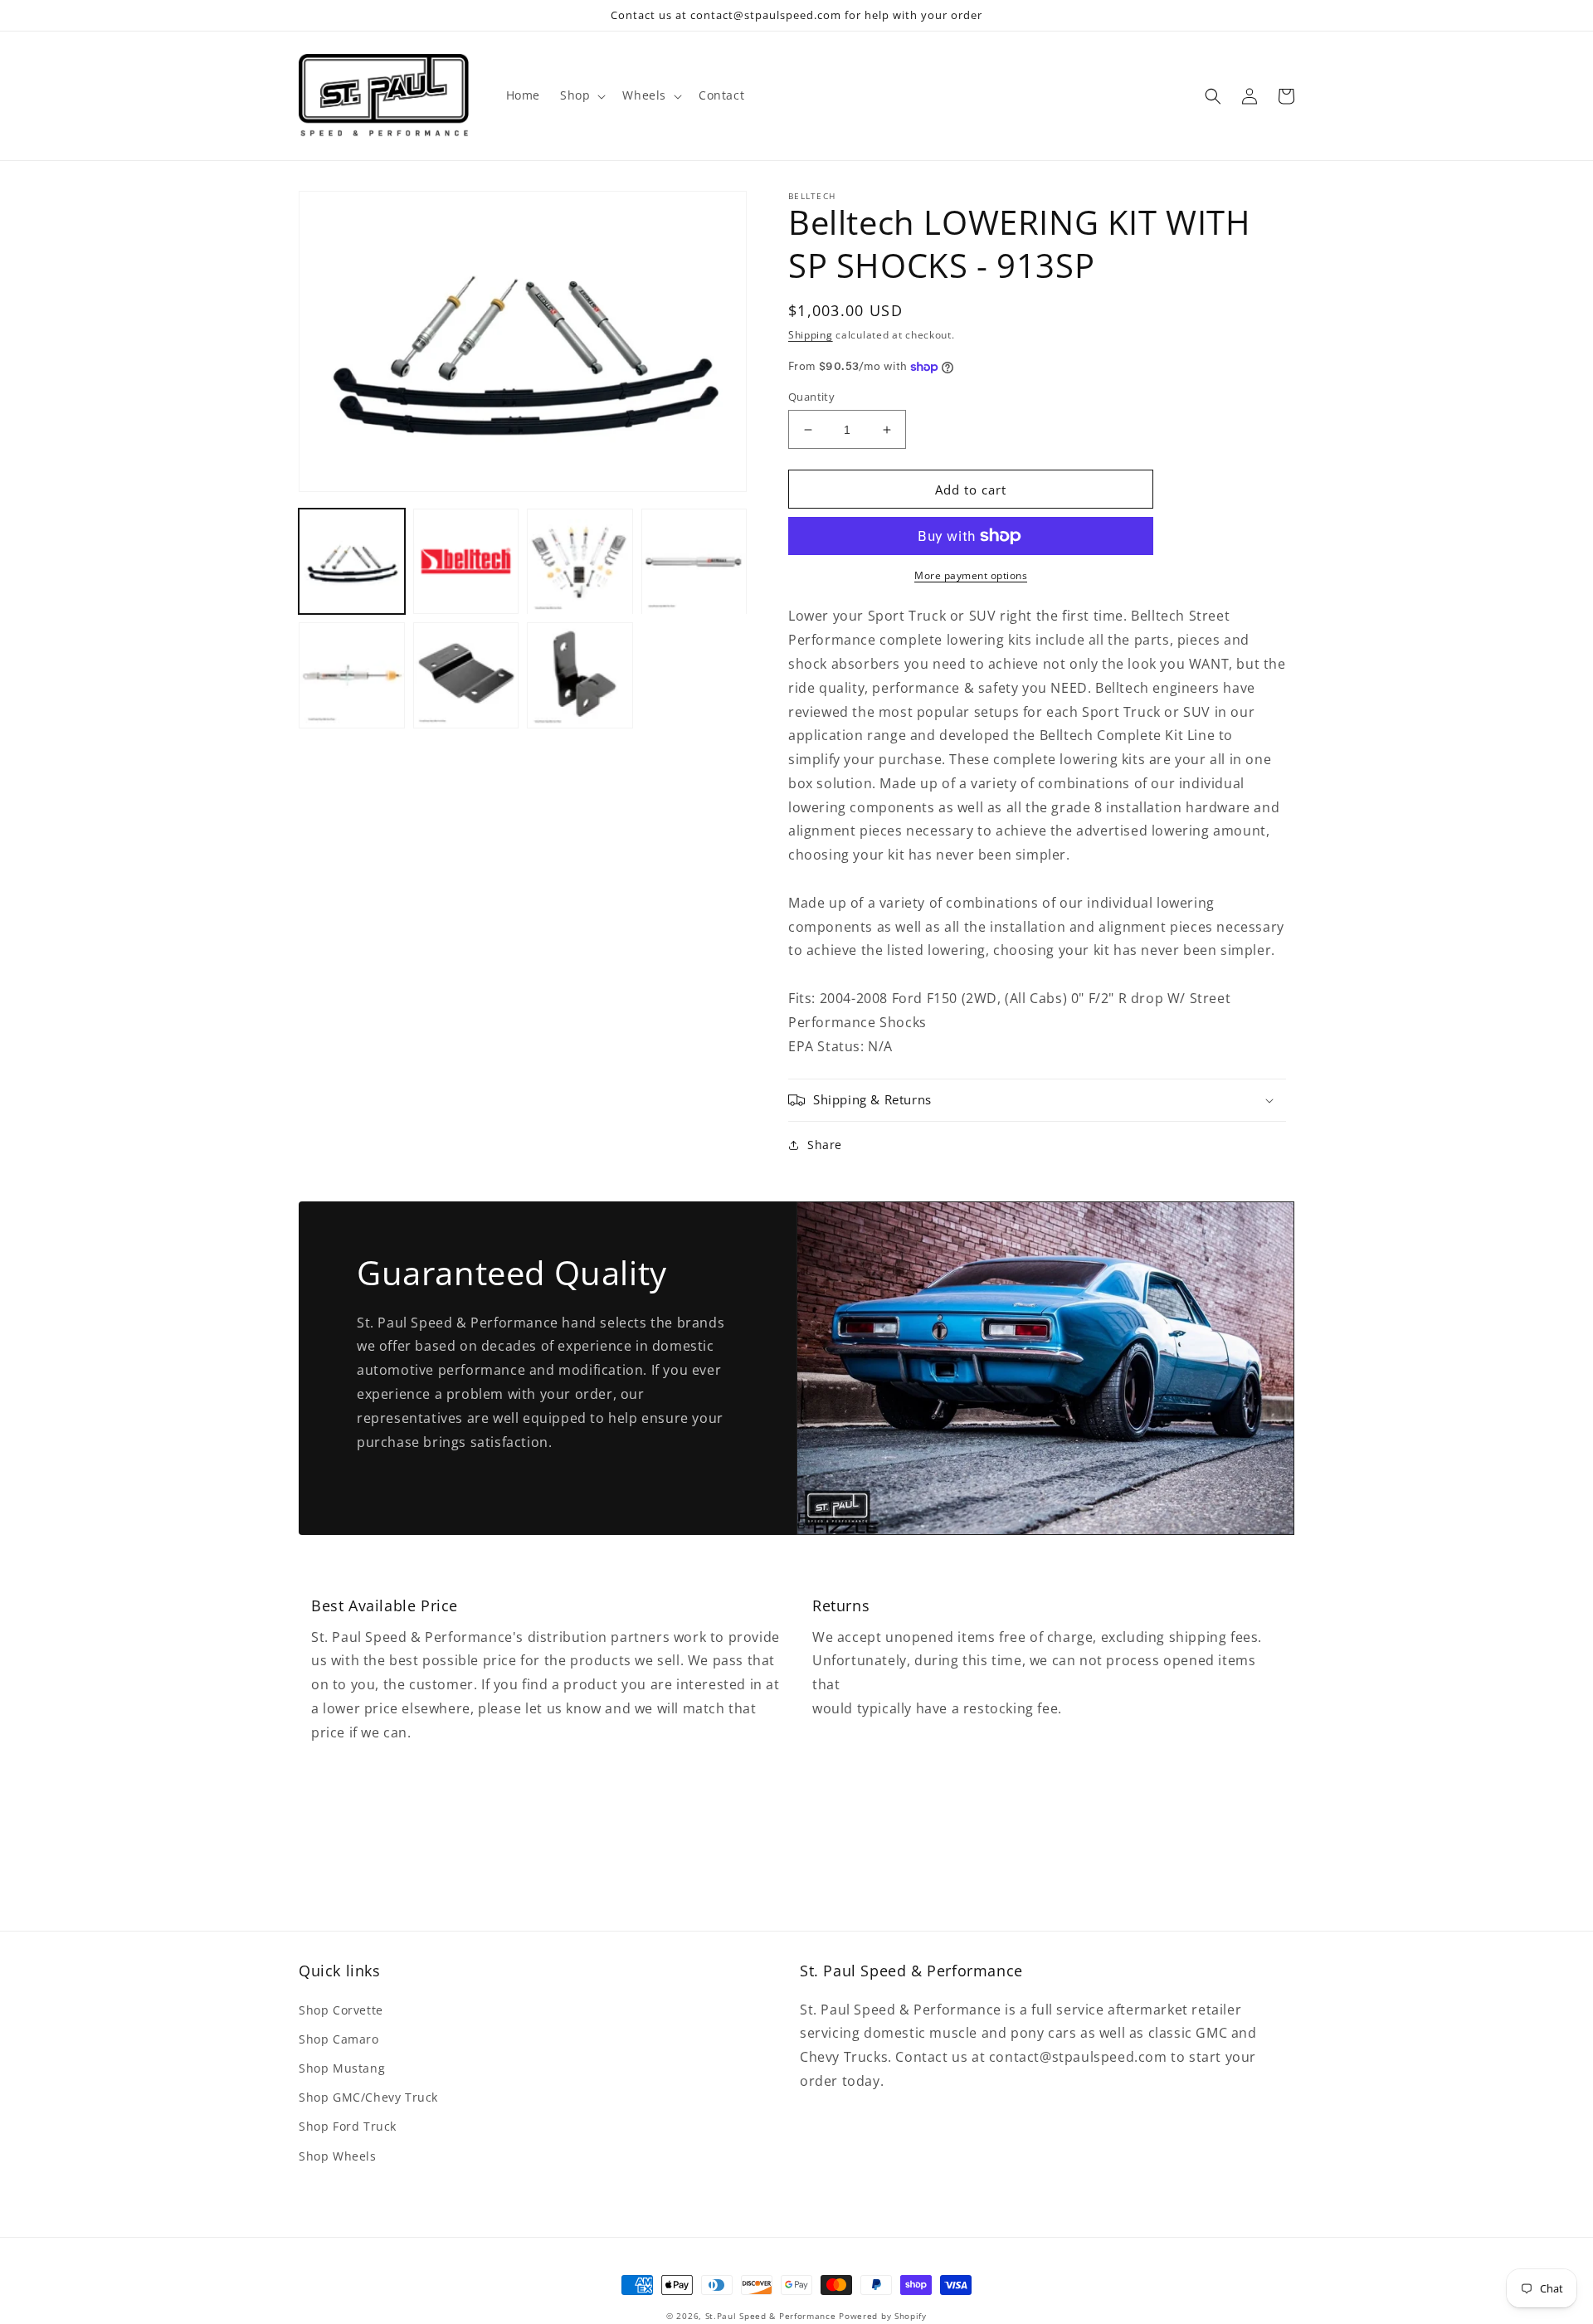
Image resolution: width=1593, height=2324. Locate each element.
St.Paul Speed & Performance (771, 2316)
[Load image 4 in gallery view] (694, 562)
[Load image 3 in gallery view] (580, 562)
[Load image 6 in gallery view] (466, 676)
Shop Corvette (341, 2010)
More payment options (971, 575)
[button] (581, 95)
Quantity (811, 397)
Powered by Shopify (883, 2316)
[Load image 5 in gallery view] (352, 676)
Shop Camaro (339, 2039)
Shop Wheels (338, 2156)
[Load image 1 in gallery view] (352, 562)
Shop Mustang (342, 2068)
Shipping (811, 335)
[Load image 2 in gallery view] (466, 562)
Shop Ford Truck (348, 2126)
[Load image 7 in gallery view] (580, 676)
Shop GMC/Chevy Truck (368, 2097)
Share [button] (825, 1145)
